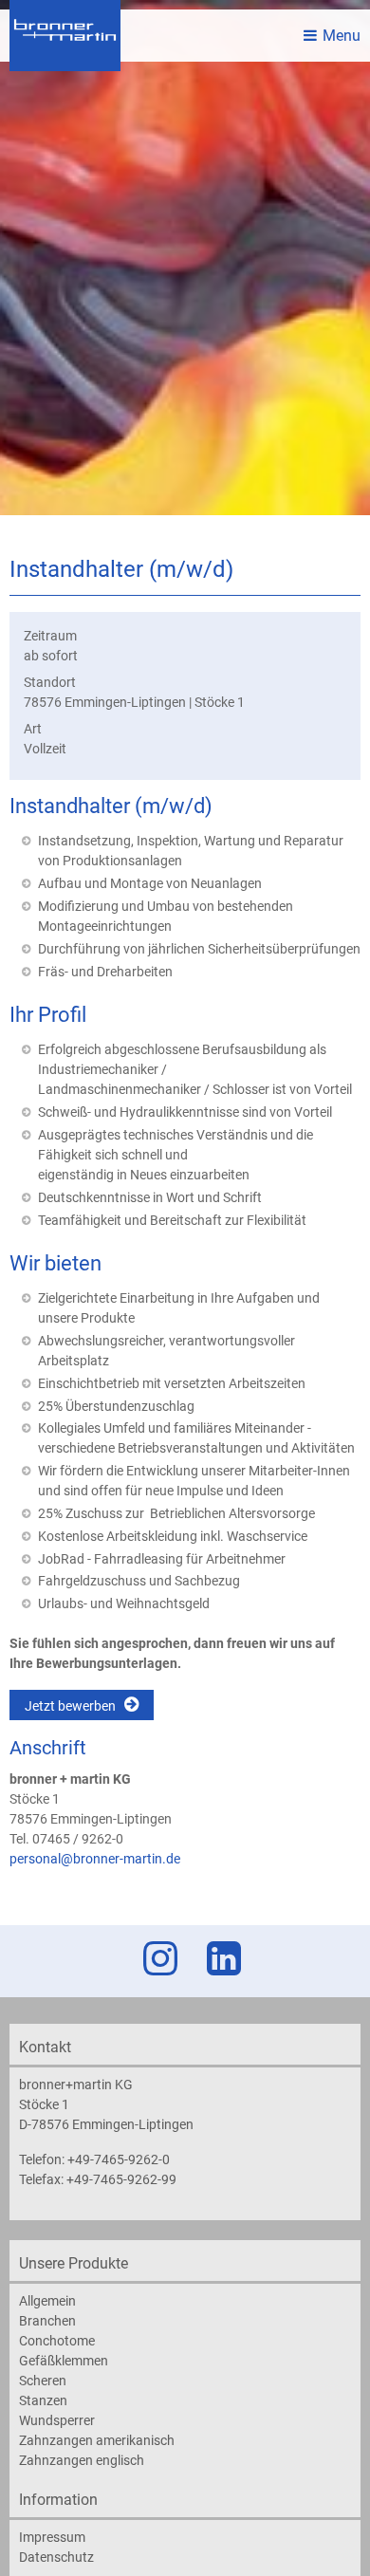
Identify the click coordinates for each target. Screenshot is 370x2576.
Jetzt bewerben (70, 1706)
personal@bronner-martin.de (95, 1859)
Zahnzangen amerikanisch (97, 2440)
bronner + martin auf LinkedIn (220, 1958)
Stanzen (43, 2400)
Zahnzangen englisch (82, 2460)
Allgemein (47, 2301)
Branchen (47, 2321)
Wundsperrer (57, 2420)
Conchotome (57, 2341)
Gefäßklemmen (64, 2361)
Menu (342, 36)
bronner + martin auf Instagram (157, 1958)
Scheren (43, 2381)
